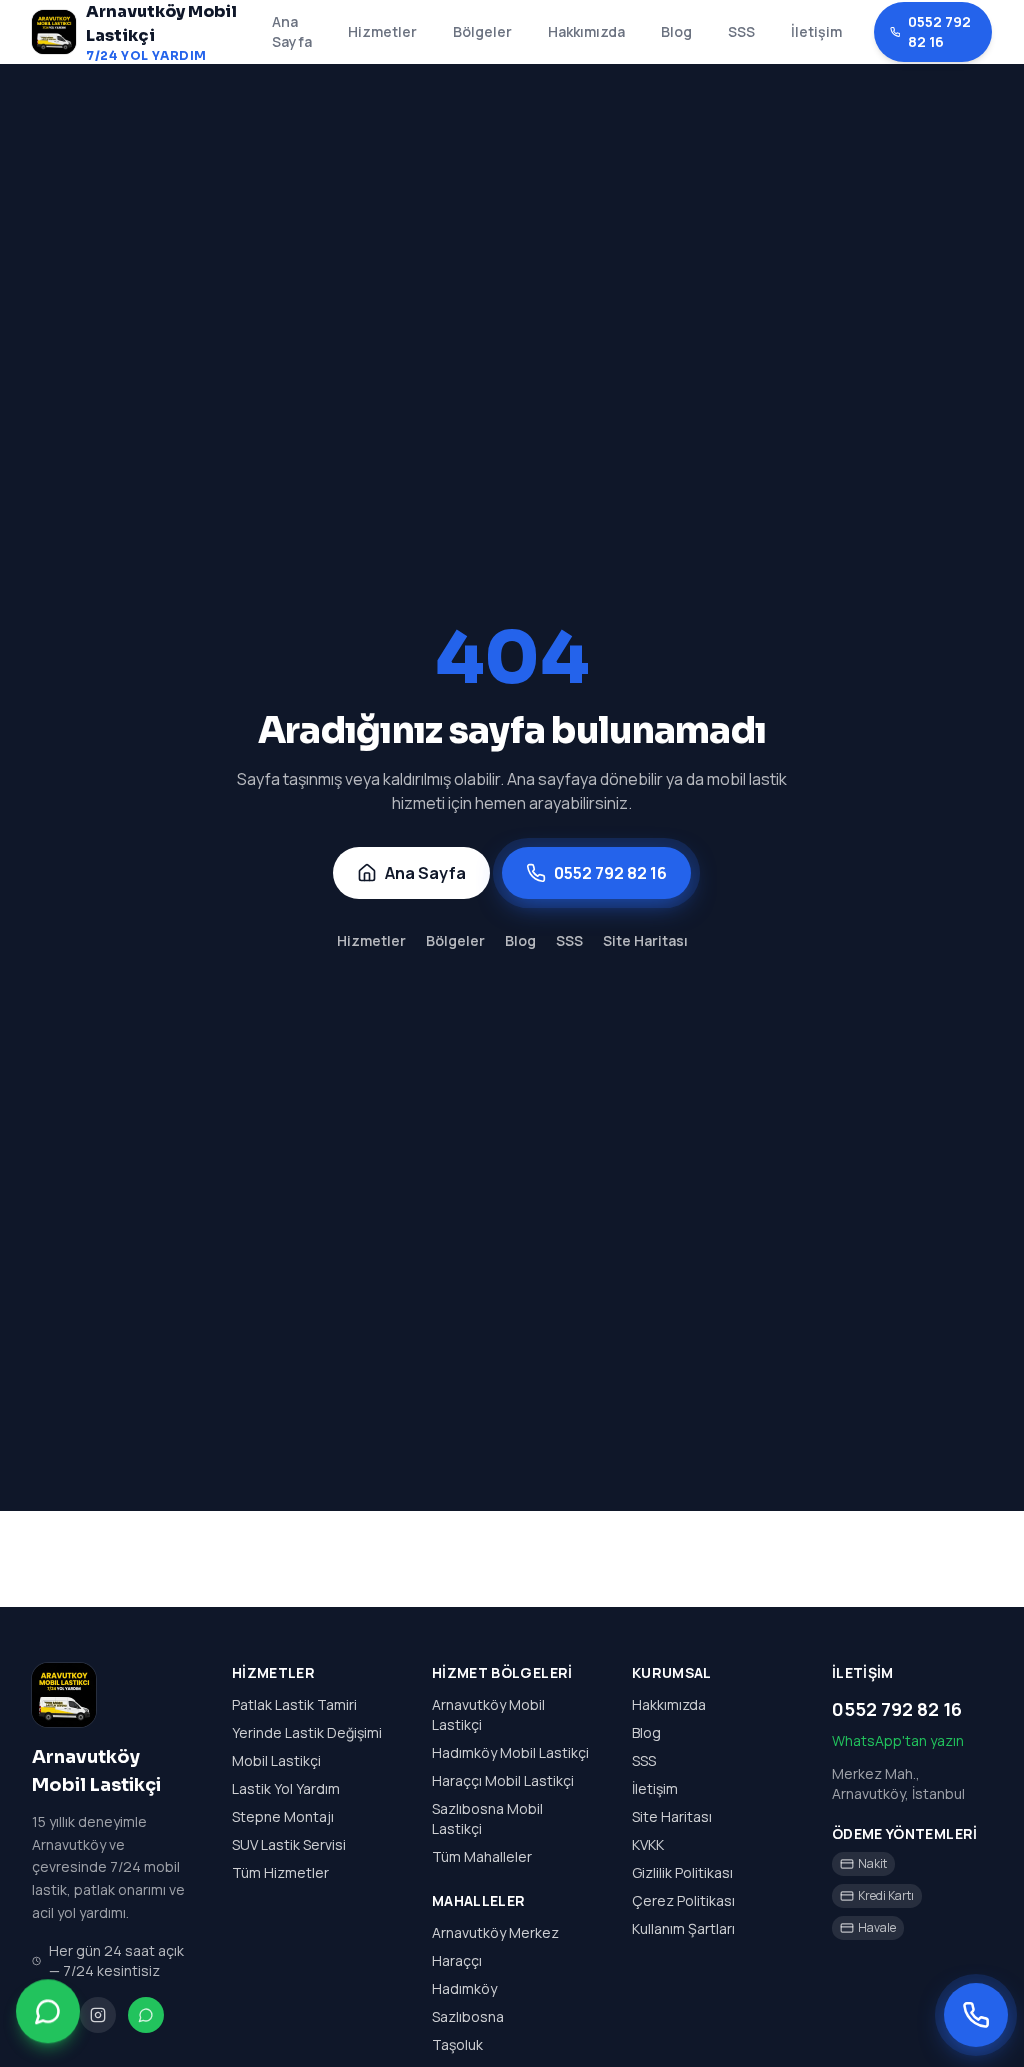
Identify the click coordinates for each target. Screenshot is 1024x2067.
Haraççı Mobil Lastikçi (503, 1780)
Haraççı (457, 1960)
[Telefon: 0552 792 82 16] (976, 2015)
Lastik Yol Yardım (286, 1788)
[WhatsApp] (146, 2015)
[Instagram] (98, 2015)
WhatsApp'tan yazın (898, 1740)
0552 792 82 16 (939, 31)
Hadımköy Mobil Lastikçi (510, 1752)
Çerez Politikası (683, 1900)
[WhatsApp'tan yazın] (48, 2013)
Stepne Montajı (283, 1816)
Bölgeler (482, 31)
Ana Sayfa (292, 31)
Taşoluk (457, 2044)
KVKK (648, 1844)
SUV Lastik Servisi (289, 1844)
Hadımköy (464, 1988)
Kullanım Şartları (683, 1928)
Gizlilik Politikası (682, 1872)
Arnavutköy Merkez (495, 1932)
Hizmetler (382, 31)
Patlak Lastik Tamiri (294, 1704)
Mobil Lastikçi (276, 1760)
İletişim (816, 31)
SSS (741, 31)
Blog (676, 31)
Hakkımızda (586, 31)
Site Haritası (645, 940)
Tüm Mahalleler (482, 1856)
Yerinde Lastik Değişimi (307, 1732)
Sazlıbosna (468, 2016)
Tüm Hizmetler (280, 1872)
